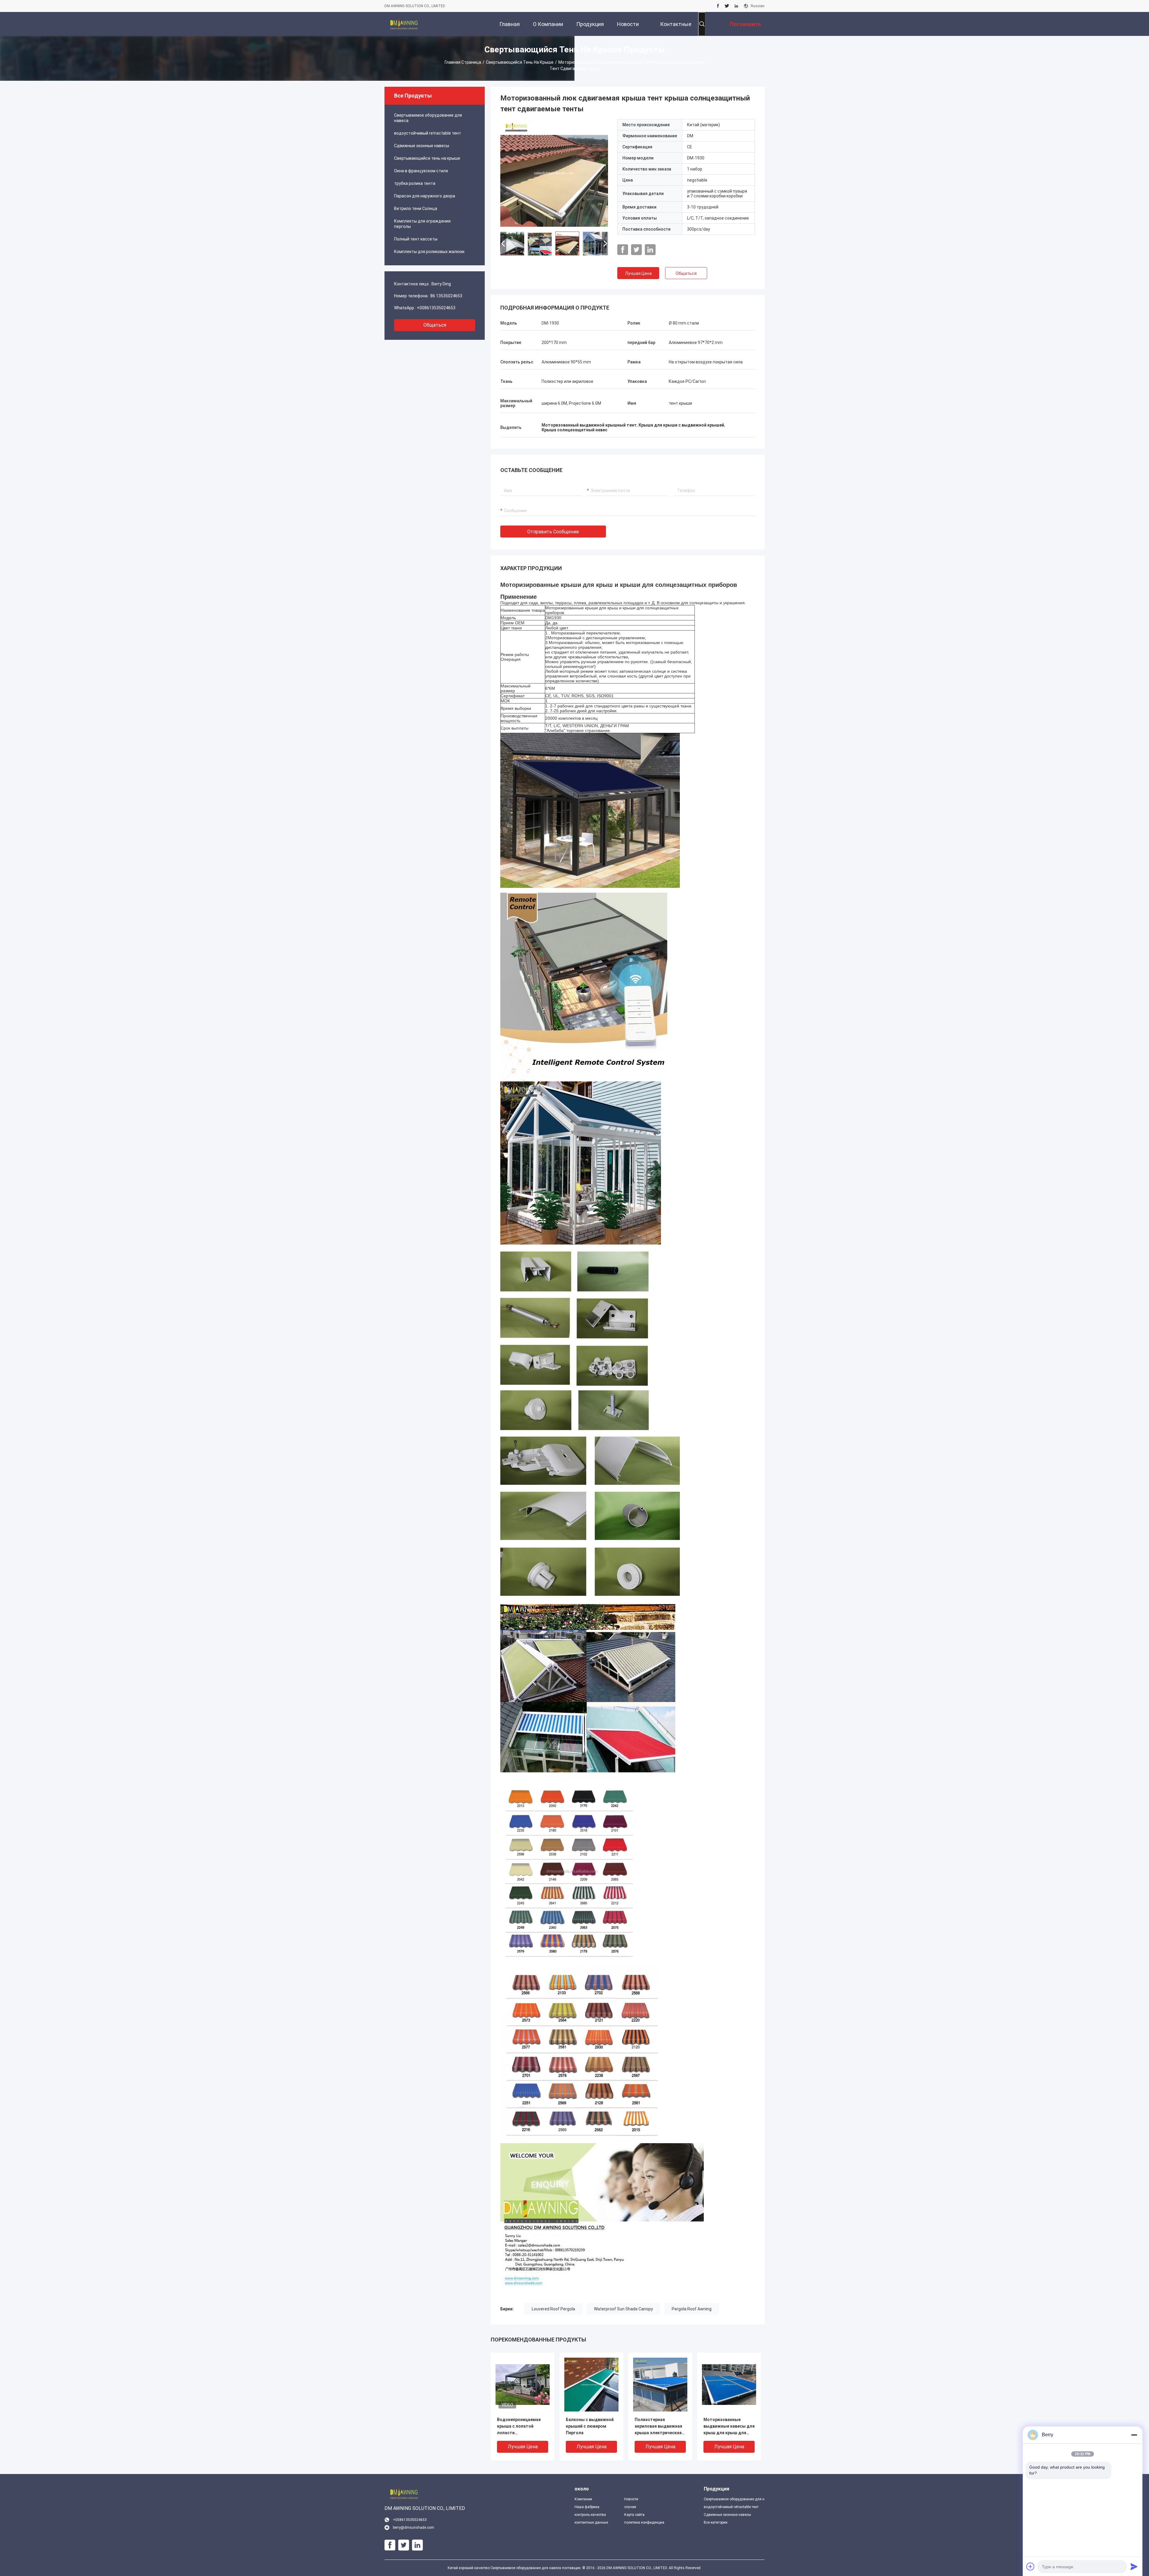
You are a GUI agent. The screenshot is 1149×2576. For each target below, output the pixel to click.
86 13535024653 (446, 296)
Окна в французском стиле (421, 171)
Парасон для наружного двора (425, 196)
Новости (631, 2499)
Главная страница (463, 62)
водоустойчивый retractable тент (428, 133)
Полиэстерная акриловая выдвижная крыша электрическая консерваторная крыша (659, 2427)
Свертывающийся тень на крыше (520, 62)
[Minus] (1134, 2435)
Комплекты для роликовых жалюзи (429, 252)
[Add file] (1031, 2566)
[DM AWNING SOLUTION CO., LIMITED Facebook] (718, 6)
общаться (435, 325)
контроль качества (590, 2515)
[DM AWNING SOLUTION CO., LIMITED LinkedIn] (736, 6)
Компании (583, 2499)
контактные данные (591, 2522)
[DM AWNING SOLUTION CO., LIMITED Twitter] (727, 6)
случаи (630, 2507)
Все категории (716, 2522)
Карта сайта (634, 2515)
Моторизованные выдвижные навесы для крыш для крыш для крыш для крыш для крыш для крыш (729, 2427)
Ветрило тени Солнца (416, 208)
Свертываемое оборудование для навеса (428, 118)
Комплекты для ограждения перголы (422, 224)
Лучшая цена (638, 273)
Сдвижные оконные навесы (422, 146)
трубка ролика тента (415, 183)
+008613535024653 (436, 308)
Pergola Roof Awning (692, 2309)
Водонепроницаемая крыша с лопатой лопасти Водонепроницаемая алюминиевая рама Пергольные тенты (519, 2427)
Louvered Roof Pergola (553, 2309)
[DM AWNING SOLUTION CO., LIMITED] (404, 24)
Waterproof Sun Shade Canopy (623, 2309)
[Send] (1134, 2566)
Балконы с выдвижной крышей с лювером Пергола (590, 2426)
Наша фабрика (587, 2507)
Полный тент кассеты (416, 239)
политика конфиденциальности (644, 2522)
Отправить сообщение (553, 532)
